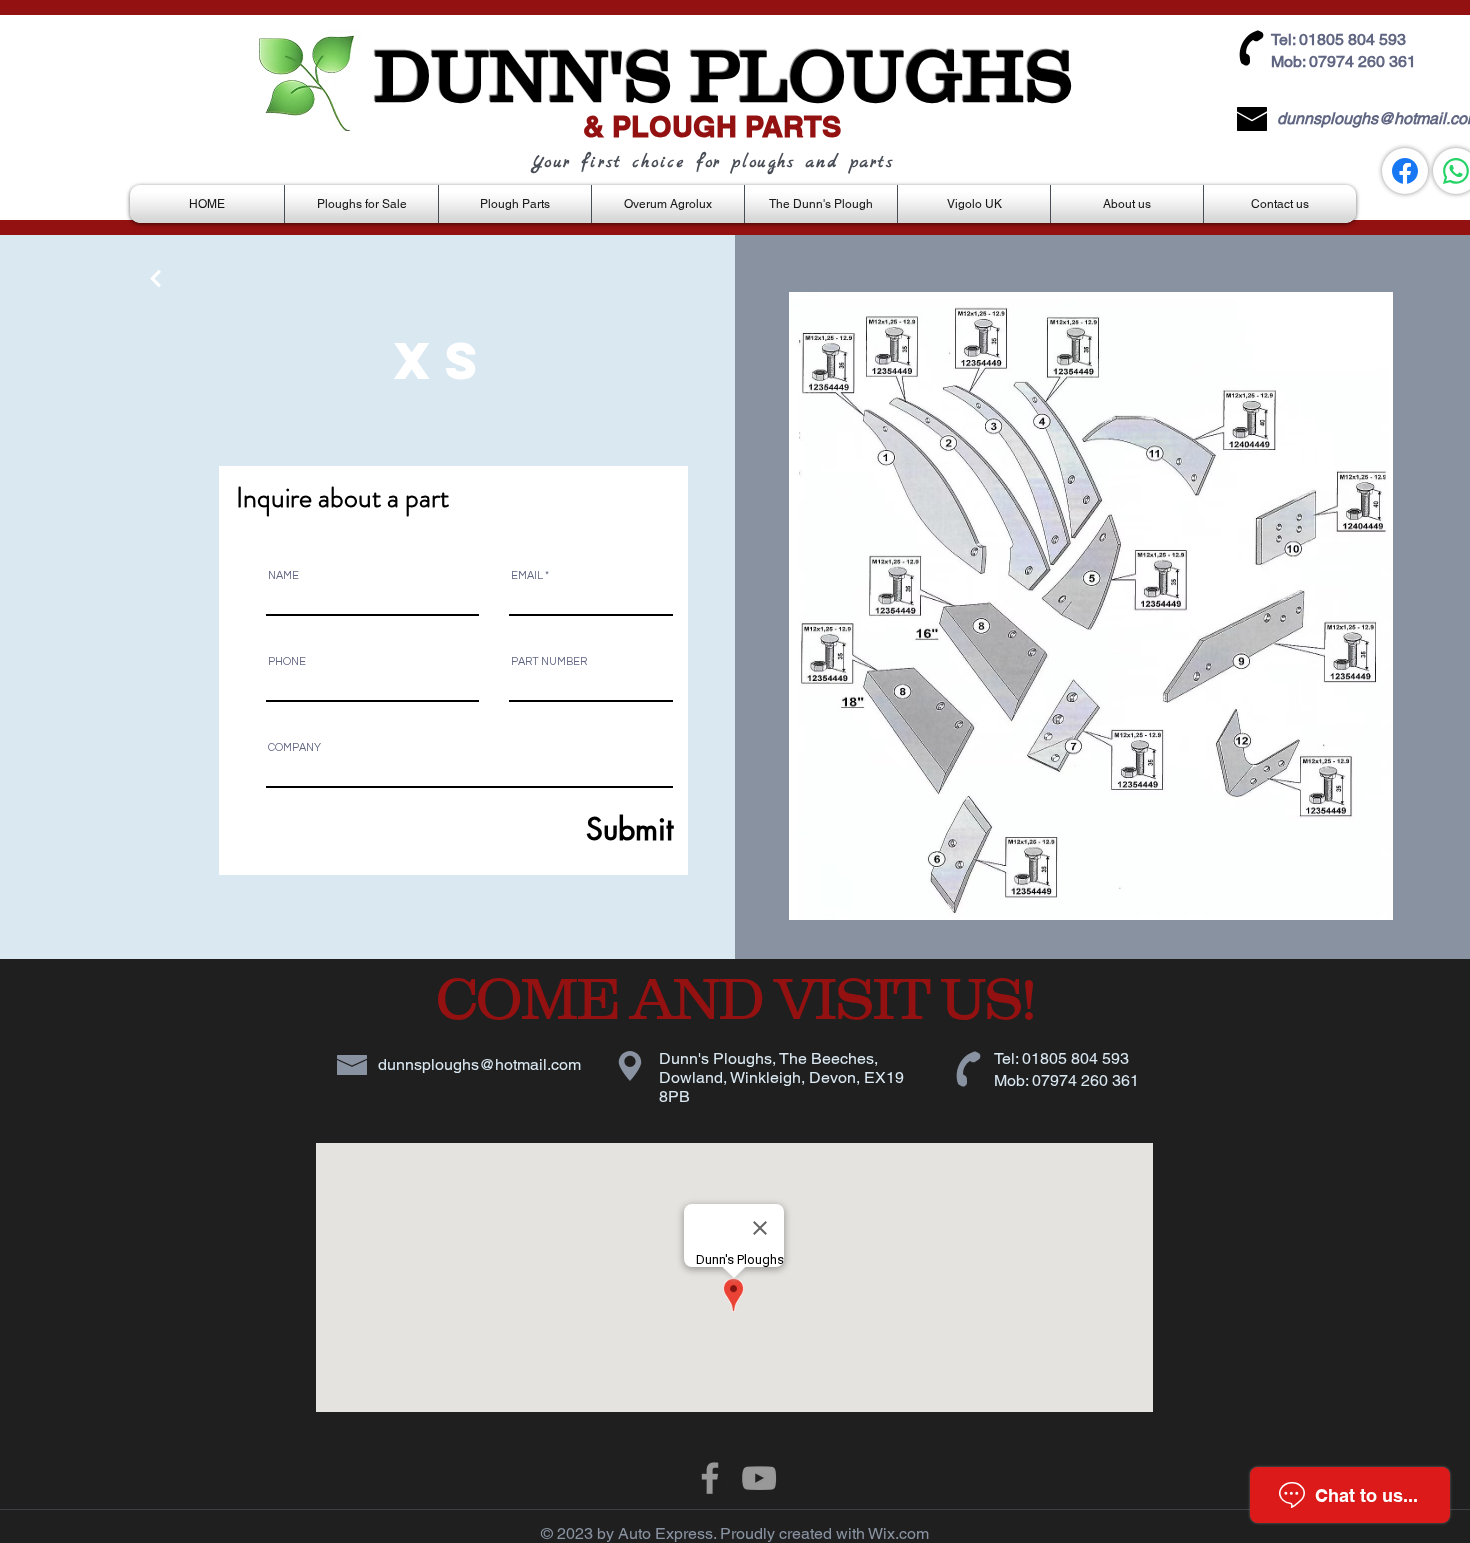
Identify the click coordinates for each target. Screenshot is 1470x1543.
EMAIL (527, 575)
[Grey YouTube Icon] (759, 1478)
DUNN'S (523, 75)
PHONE (287, 661)
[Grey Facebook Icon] (710, 1478)
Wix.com (898, 1533)
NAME (283, 575)
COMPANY (294, 747)
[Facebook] (1405, 171)
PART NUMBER (549, 661)
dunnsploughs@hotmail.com (479, 1064)
